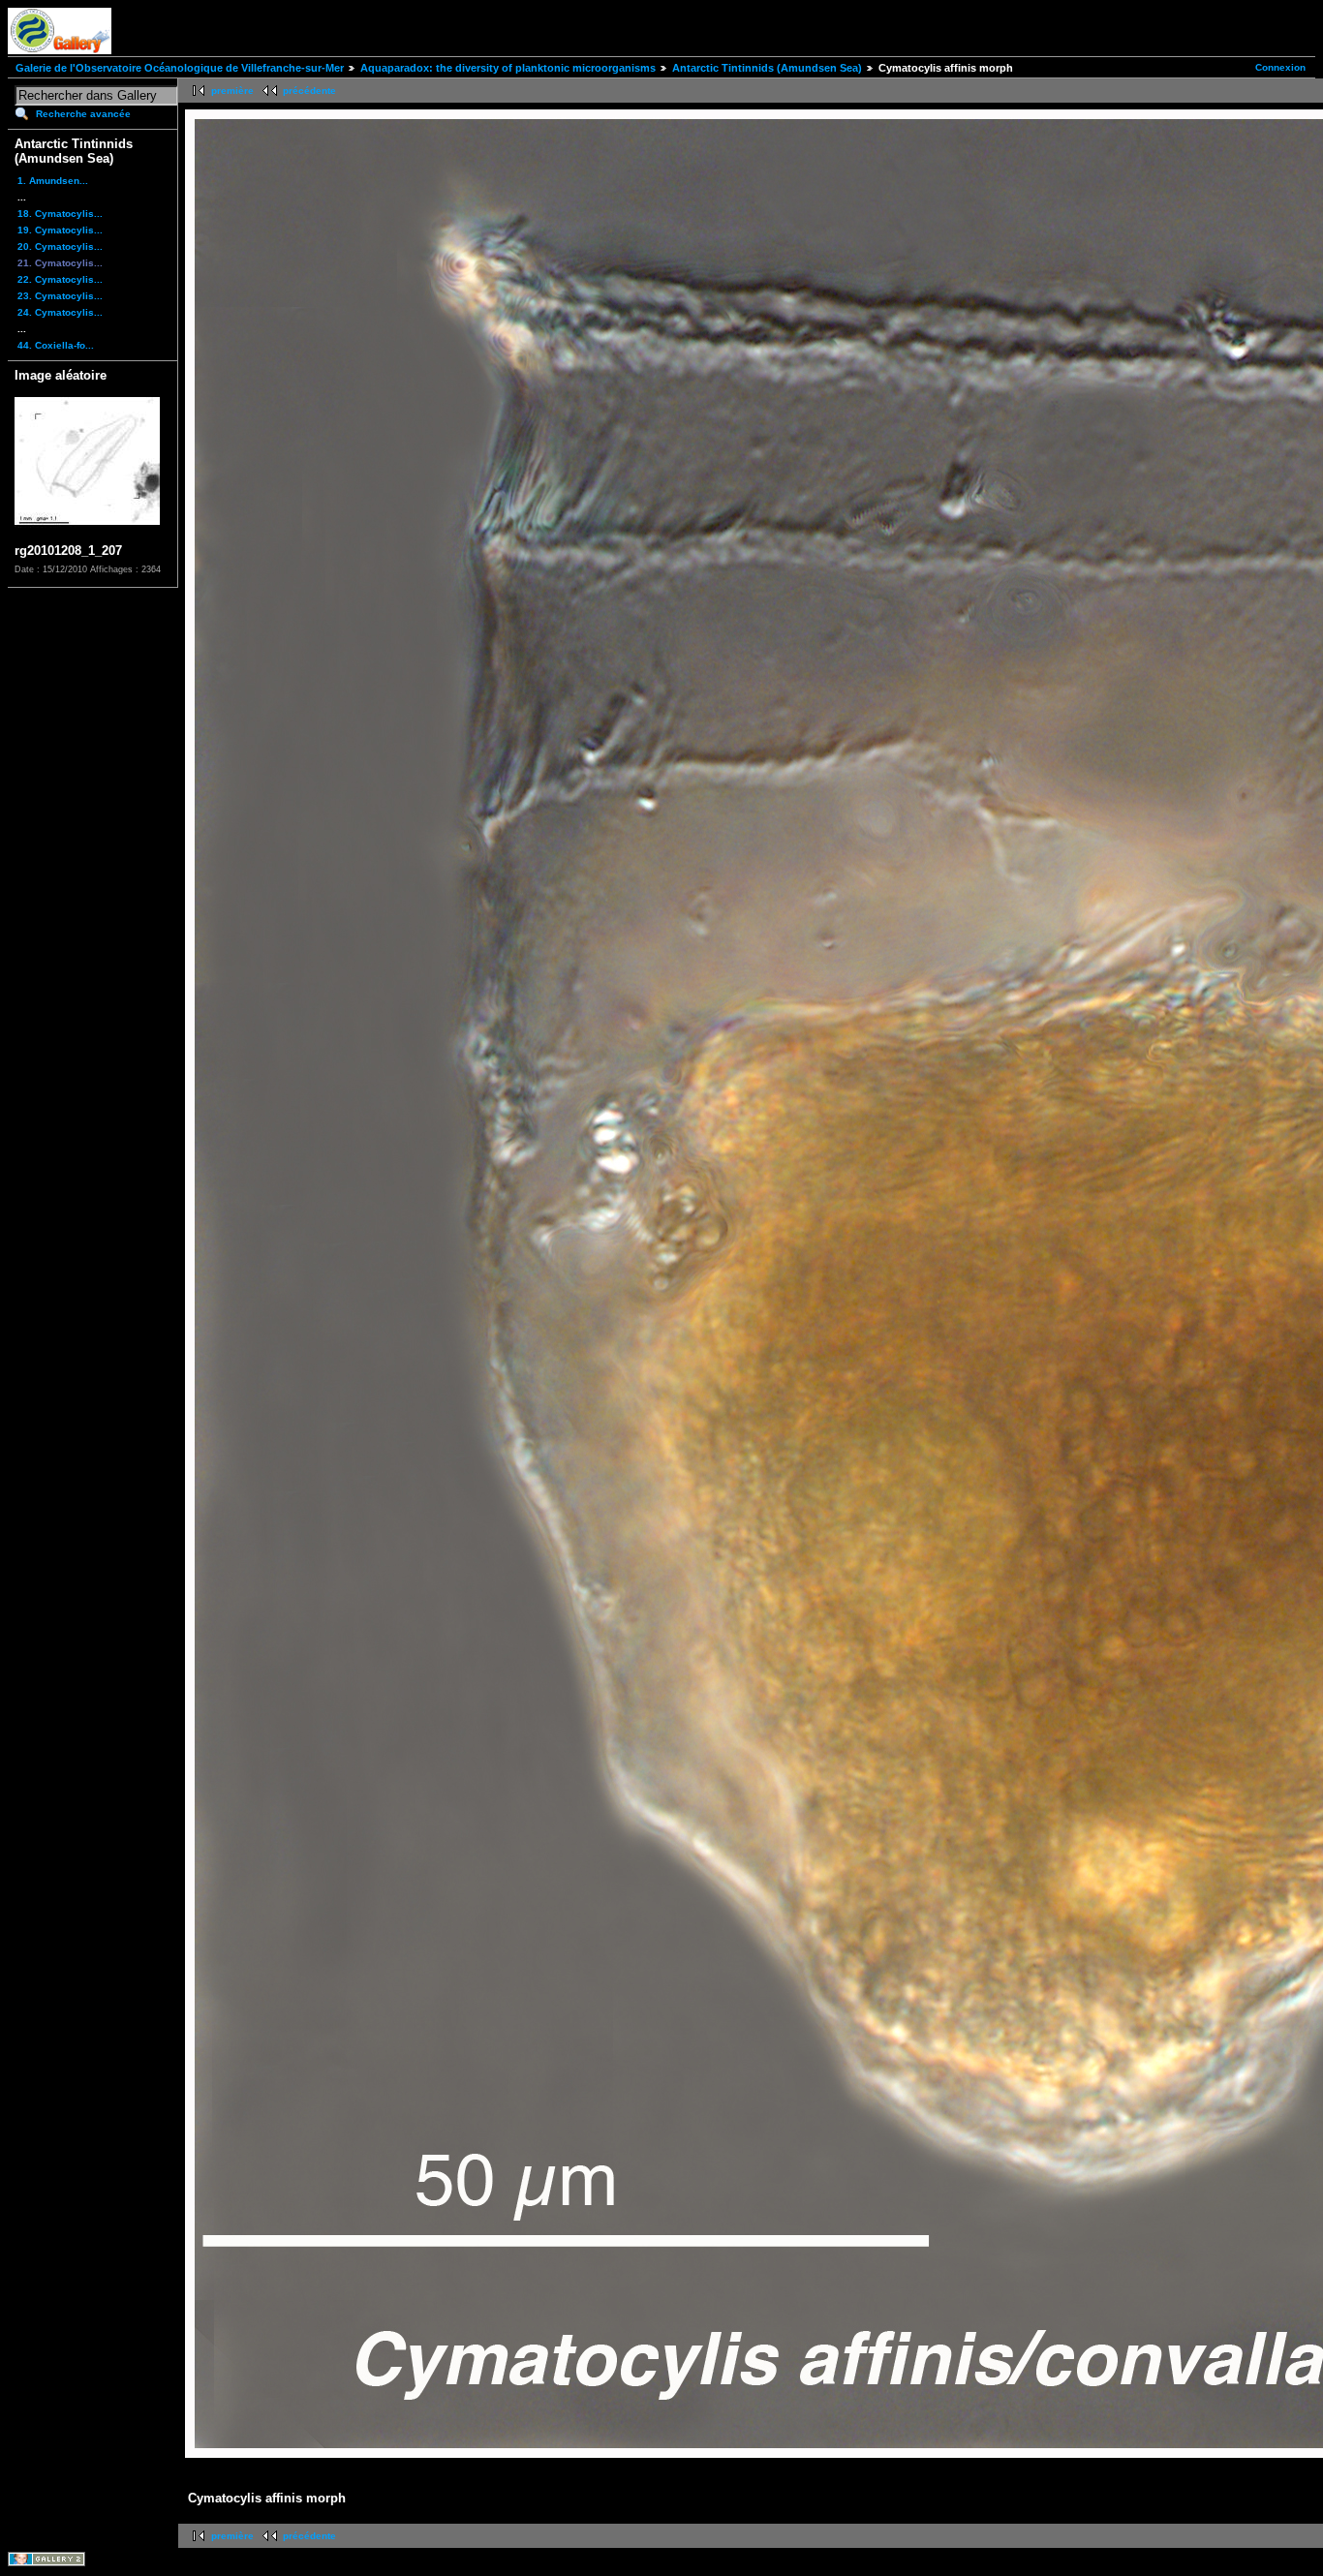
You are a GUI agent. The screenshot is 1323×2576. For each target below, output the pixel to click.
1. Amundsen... (53, 181)
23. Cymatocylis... (60, 296)
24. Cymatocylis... (60, 312)
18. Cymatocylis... (60, 214)
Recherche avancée (83, 114)
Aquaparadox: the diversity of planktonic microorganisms (508, 68)
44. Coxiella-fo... (56, 345)
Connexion (1280, 67)
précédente (309, 91)
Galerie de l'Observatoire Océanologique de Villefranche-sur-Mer (180, 68)
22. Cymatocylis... (60, 279)
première (232, 91)
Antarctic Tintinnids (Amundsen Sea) (767, 68)
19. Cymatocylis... (60, 230)
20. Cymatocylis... (60, 246)
